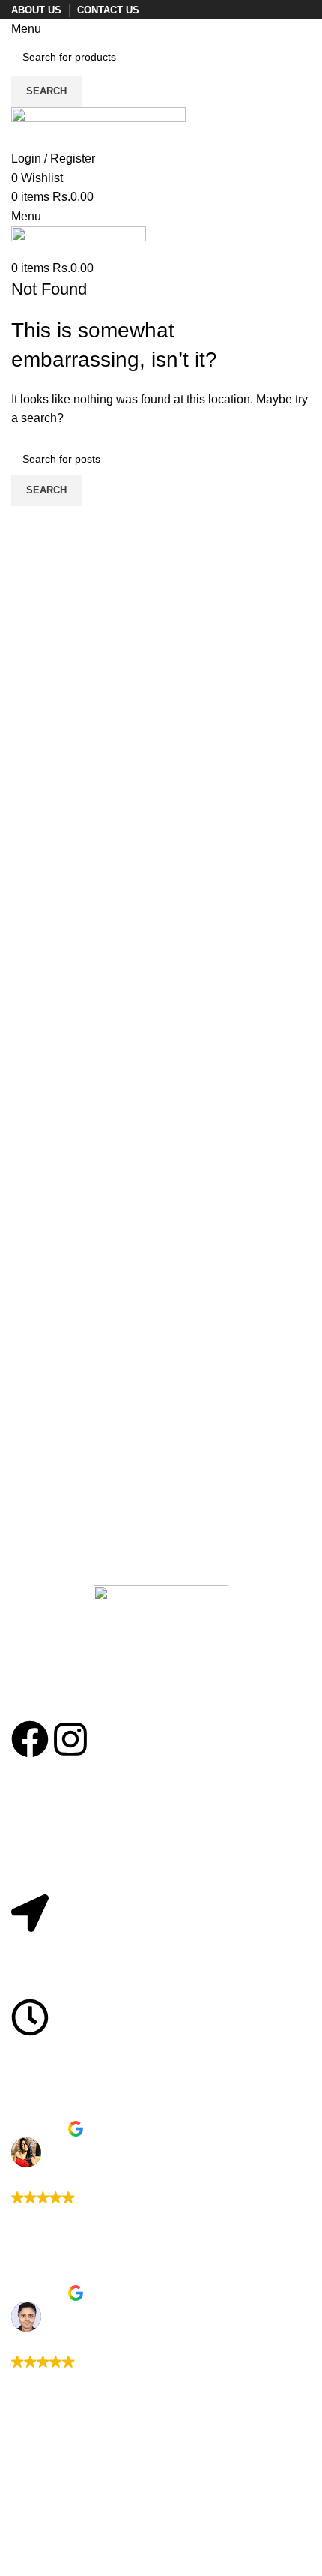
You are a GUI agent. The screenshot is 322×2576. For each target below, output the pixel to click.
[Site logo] (98, 127)
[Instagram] (70, 1739)
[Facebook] (30, 1739)
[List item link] (161, 1856)
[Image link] (161, 1652)
